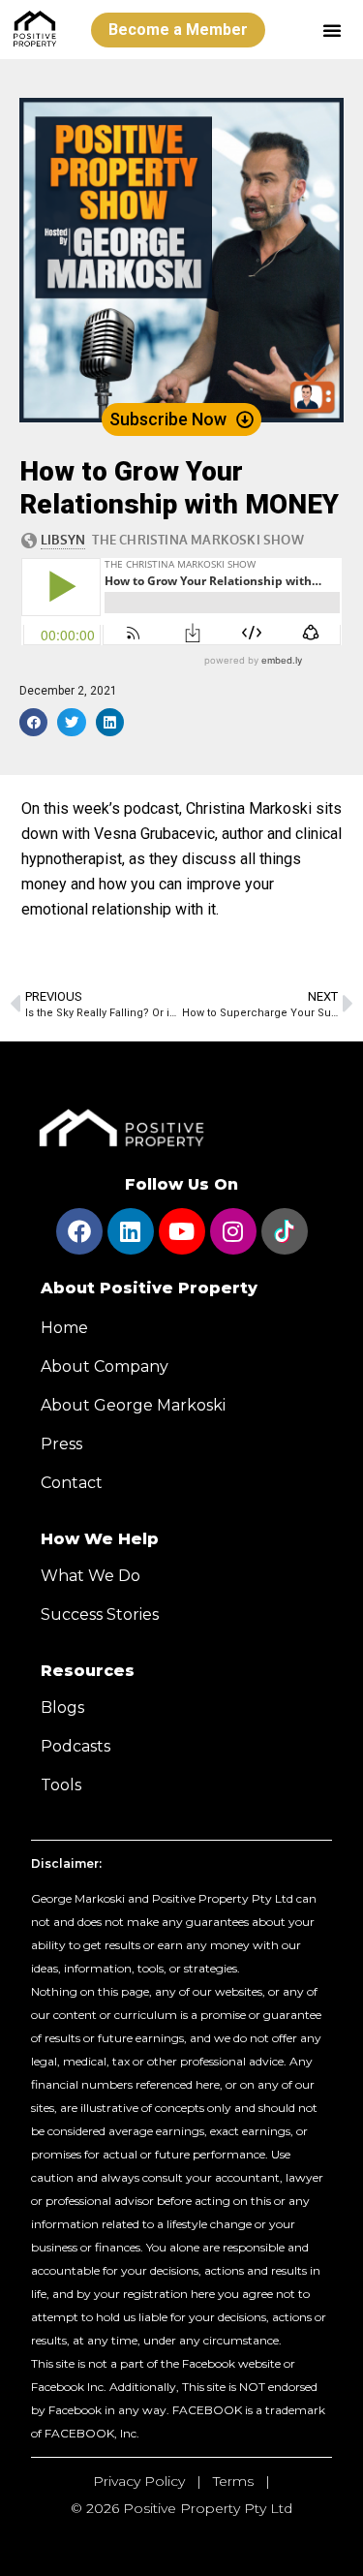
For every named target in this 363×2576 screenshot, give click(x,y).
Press (61, 1444)
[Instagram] (233, 1231)
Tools (61, 1785)
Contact (72, 1483)
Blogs (62, 1707)
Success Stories (100, 1614)
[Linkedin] (131, 1231)
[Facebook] (79, 1231)
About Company (105, 1366)
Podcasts (76, 1746)
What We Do (91, 1576)
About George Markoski (133, 1405)
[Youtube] (182, 1231)
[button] (332, 30)
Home (64, 1328)
